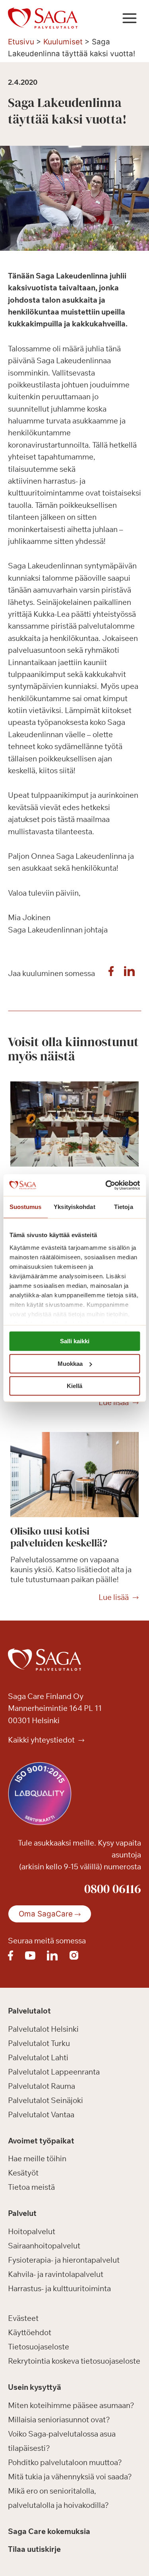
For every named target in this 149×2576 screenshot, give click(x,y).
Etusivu (21, 42)
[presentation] (74, 1124)
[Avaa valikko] (129, 18)
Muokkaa (70, 1364)
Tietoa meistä (31, 2187)
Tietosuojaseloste (39, 2347)
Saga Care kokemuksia (49, 2531)
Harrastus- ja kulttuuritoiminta (59, 2288)
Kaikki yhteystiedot (42, 1740)
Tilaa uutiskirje (34, 2549)
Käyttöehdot (30, 2332)
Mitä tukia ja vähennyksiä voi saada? (70, 2477)
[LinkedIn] (129, 973)
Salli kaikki (75, 1341)
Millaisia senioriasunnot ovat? (59, 2420)
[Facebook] (111, 973)
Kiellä (74, 1386)
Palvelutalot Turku (39, 2043)
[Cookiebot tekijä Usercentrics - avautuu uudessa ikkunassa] (106, 1185)
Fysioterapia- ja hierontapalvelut (64, 2260)
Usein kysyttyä (35, 2387)
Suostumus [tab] (26, 1207)
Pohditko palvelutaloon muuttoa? (65, 2462)
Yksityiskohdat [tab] (74, 1207)
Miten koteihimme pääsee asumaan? (71, 2405)
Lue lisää (114, 1403)
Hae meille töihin (37, 2158)
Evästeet (23, 2318)
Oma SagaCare (46, 1914)
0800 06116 (113, 1889)
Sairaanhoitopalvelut (44, 2246)
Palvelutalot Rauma (42, 2086)
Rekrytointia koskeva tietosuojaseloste (74, 2361)
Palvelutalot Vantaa (41, 2115)
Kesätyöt (23, 2173)
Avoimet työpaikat (41, 2141)
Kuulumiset (63, 42)
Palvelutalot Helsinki (43, 2029)
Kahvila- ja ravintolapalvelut (56, 2274)
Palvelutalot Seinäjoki (45, 2100)
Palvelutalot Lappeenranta (54, 2072)
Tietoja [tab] (124, 1207)
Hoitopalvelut (32, 2231)
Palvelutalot (29, 2011)
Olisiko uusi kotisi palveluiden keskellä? (59, 1537)
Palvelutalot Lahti (38, 2057)
